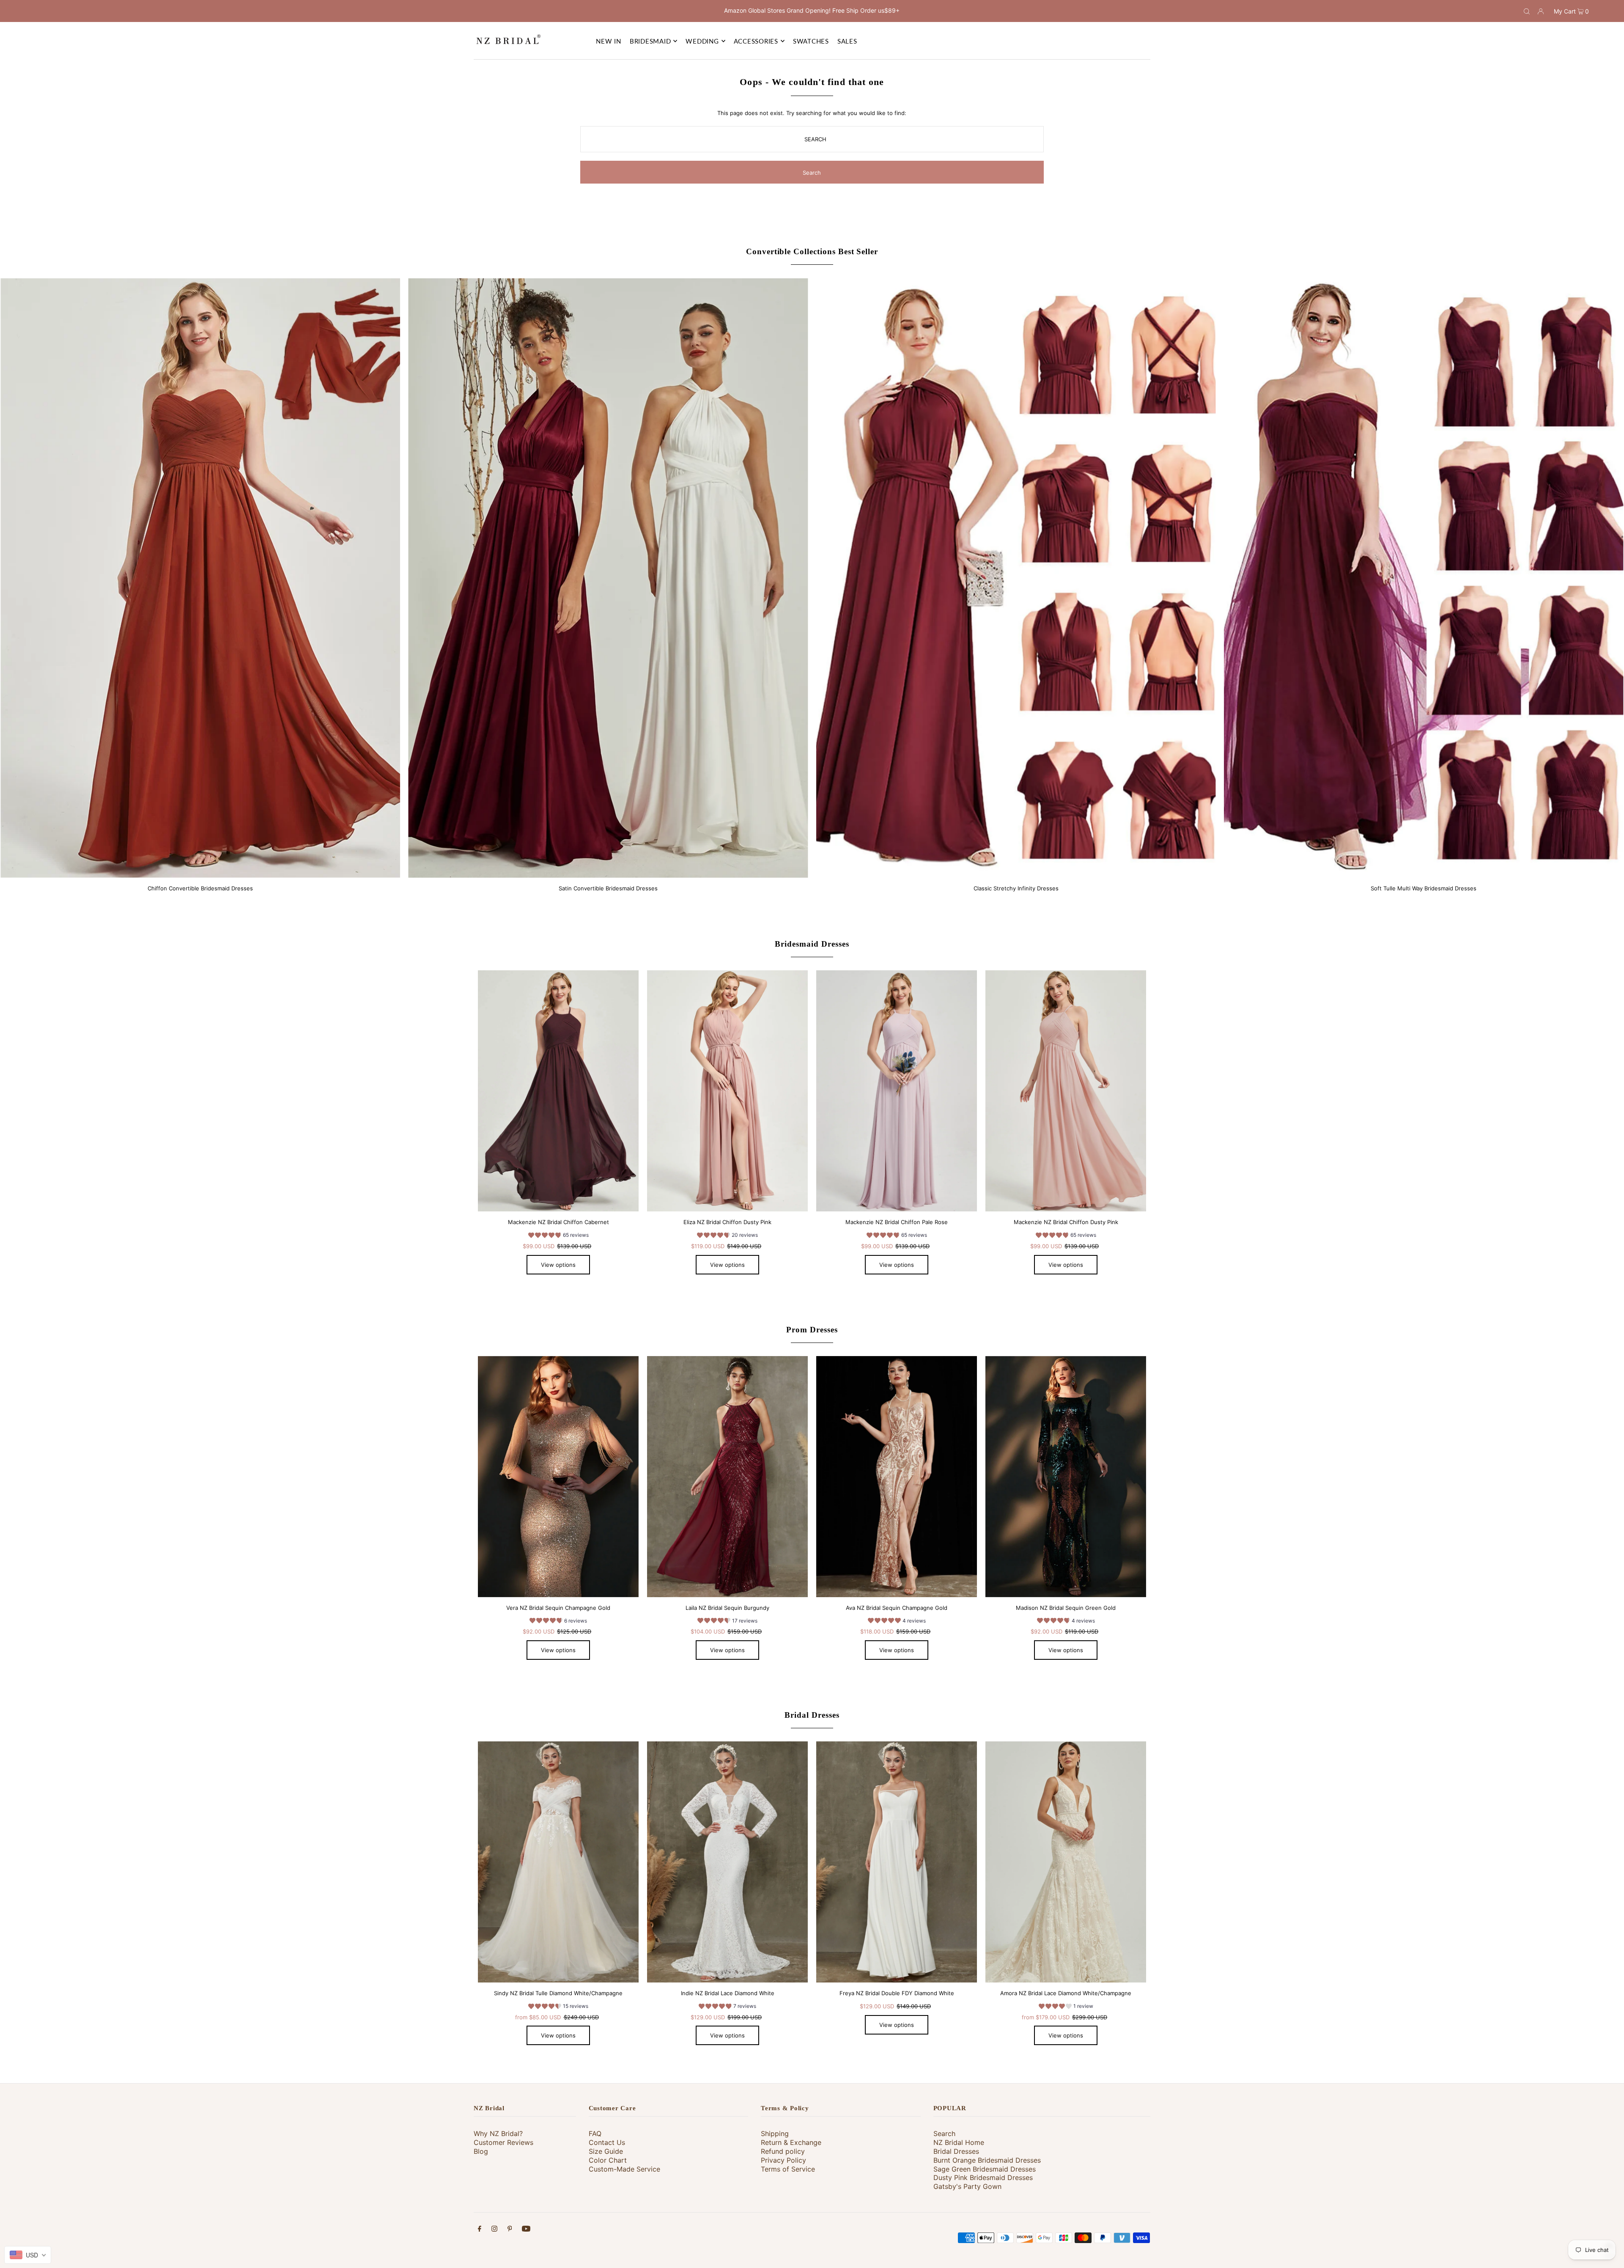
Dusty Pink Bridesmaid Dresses (983, 2177)
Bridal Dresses (812, 1715)
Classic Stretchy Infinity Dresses (1016, 888)
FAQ (595, 2133)
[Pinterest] (510, 2230)
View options (558, 1265)
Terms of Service (788, 2169)
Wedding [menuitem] (702, 41)
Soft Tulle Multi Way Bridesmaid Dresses (1424, 888)
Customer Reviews (503, 2142)
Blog (481, 2151)
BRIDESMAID (650, 41)
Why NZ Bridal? (498, 2133)
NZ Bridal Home (959, 2142)
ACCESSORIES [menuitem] (756, 41)
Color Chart (608, 2160)
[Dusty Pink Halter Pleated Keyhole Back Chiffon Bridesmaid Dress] (1066, 1091)
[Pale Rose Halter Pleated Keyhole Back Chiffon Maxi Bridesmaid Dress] (897, 1091)
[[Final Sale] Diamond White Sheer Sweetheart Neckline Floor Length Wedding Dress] (897, 1862)
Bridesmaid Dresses (812, 944)
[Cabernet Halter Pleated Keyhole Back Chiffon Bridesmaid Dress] (558, 1091)
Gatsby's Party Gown (967, 2186)
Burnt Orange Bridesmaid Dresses (987, 2160)
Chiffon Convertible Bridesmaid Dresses (200, 888)
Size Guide (606, 2151)
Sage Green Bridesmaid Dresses (985, 2169)
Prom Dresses (812, 1330)
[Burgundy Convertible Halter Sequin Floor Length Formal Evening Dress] (727, 1477)
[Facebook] (480, 2230)
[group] (558, 1236)
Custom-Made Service (624, 2169)
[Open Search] (1527, 11)
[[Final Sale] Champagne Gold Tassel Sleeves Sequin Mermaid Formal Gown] (558, 1477)
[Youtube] (526, 2230)
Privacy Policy (783, 2160)
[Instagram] (494, 2230)
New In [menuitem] (609, 41)
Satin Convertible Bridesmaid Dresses (608, 888)
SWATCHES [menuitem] (811, 41)
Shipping (775, 2133)
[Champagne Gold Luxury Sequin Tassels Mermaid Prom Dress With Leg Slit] (897, 1477)
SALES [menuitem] (847, 41)
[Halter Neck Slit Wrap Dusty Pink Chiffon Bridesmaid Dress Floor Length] (727, 1091)
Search (944, 2133)
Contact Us (607, 2142)
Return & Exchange (791, 2142)
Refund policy (783, 2151)
